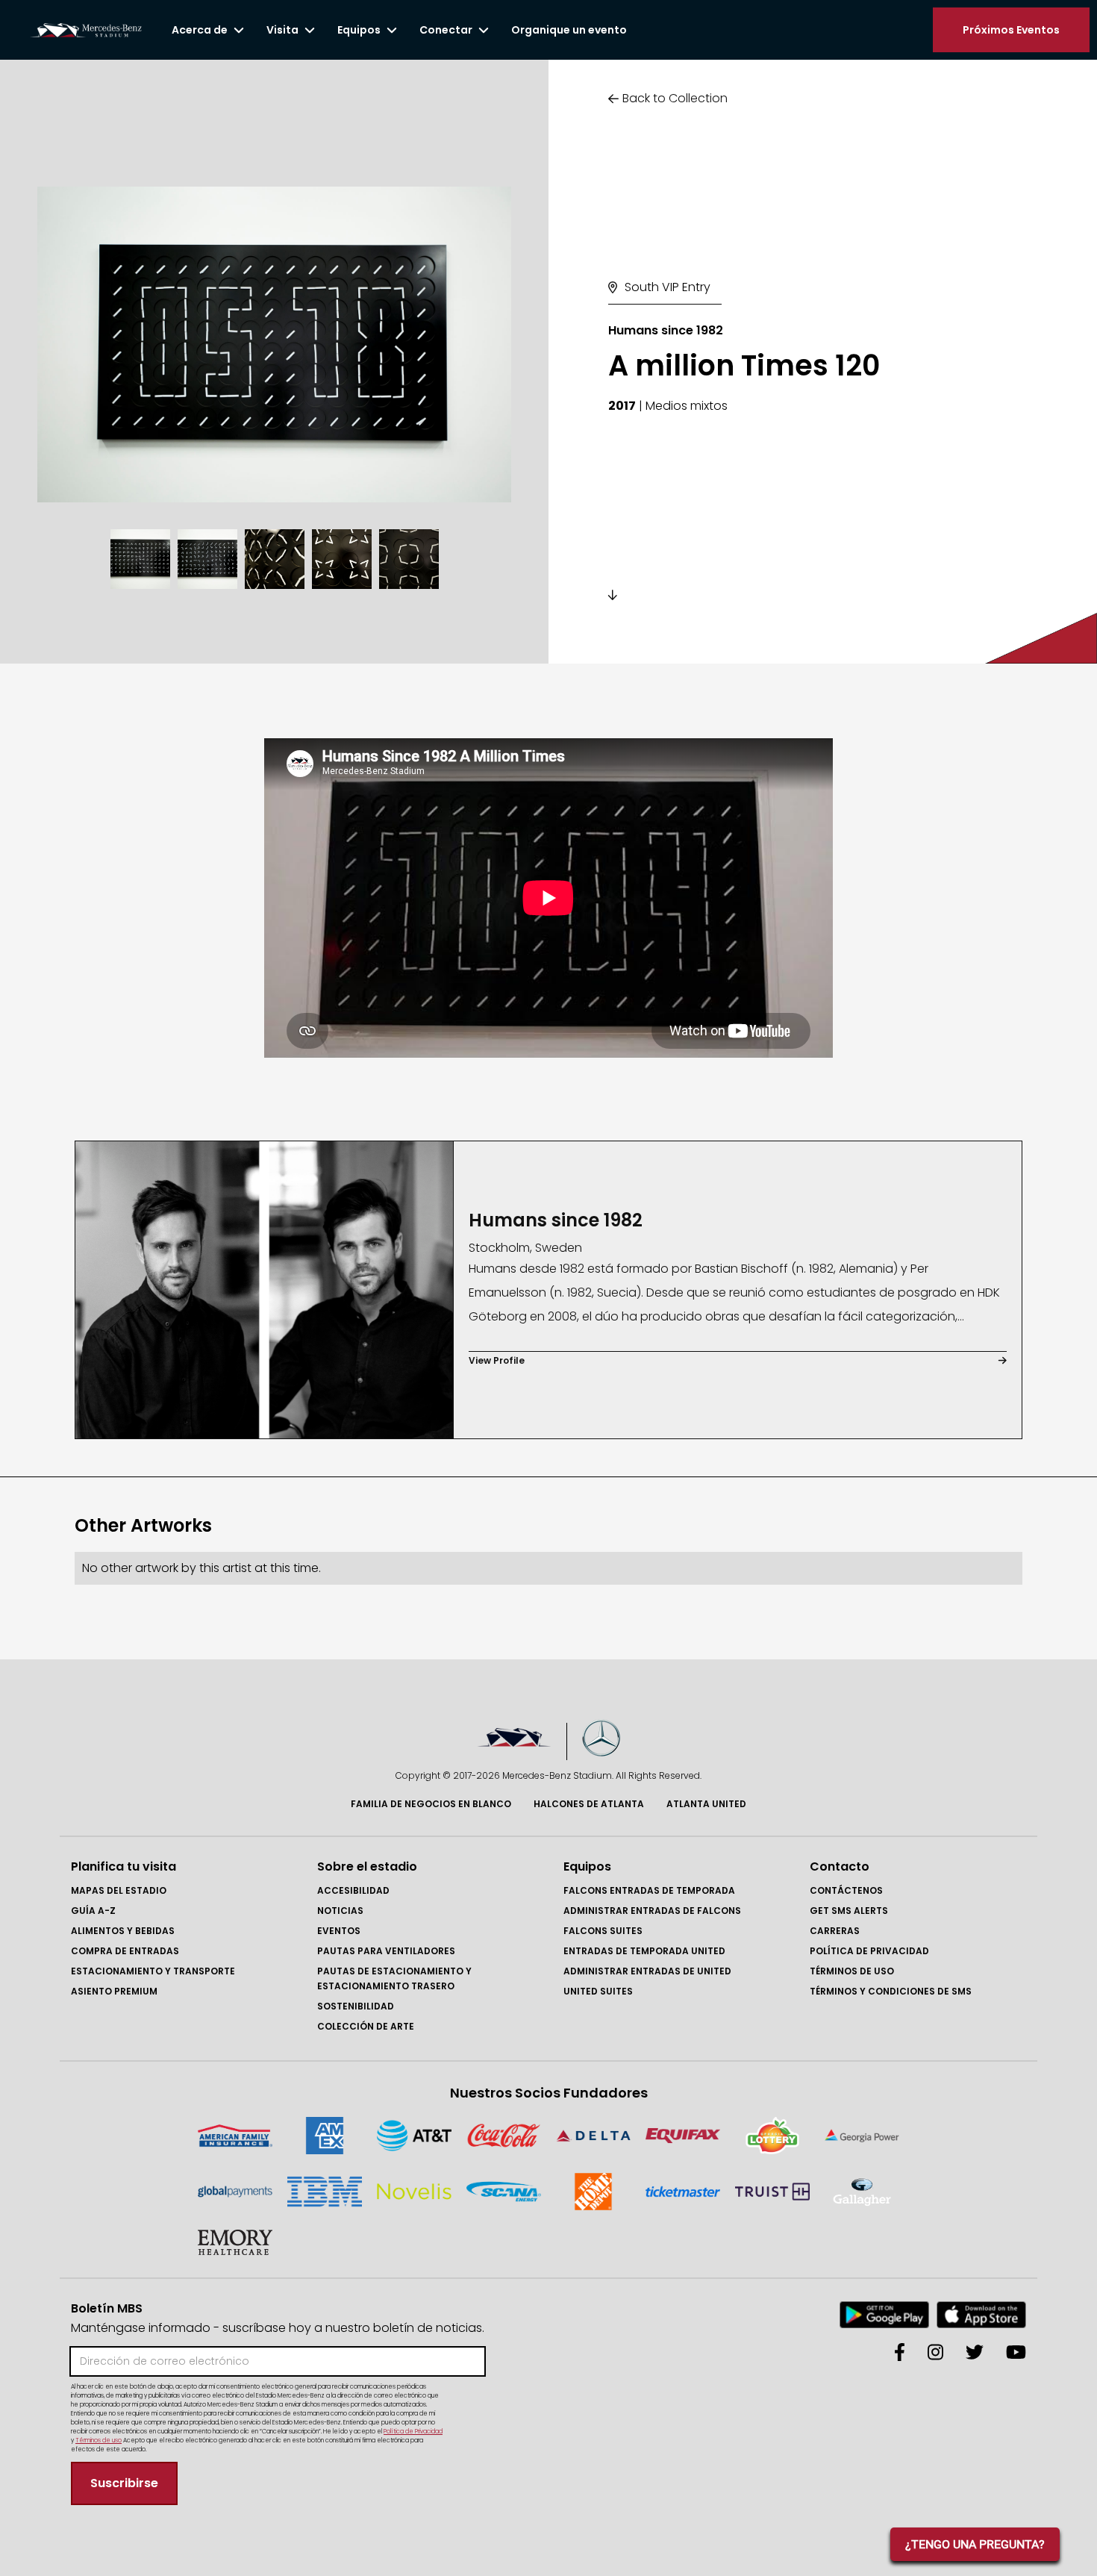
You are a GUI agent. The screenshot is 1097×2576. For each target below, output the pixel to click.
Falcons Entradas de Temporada (649, 1890)
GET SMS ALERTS (849, 1911)
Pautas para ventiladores (386, 1951)
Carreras (835, 1931)
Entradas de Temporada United (644, 1951)
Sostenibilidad (356, 2006)
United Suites (598, 1991)
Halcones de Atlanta (589, 1804)
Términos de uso (852, 1971)
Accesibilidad (353, 1890)
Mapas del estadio (119, 1890)
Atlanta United (706, 1804)
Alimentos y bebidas (123, 1931)
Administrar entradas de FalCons (652, 1911)
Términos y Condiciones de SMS (891, 1991)
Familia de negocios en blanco (431, 1804)
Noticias (340, 1911)
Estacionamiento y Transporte (153, 1971)
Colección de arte (366, 2026)
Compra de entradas (125, 1951)
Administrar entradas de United (647, 1971)
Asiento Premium (114, 1991)
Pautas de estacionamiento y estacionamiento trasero (394, 1978)
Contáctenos (846, 1890)
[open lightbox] (274, 344)
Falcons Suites (603, 1931)
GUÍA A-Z (93, 1911)
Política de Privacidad (869, 1951)
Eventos (339, 1931)
